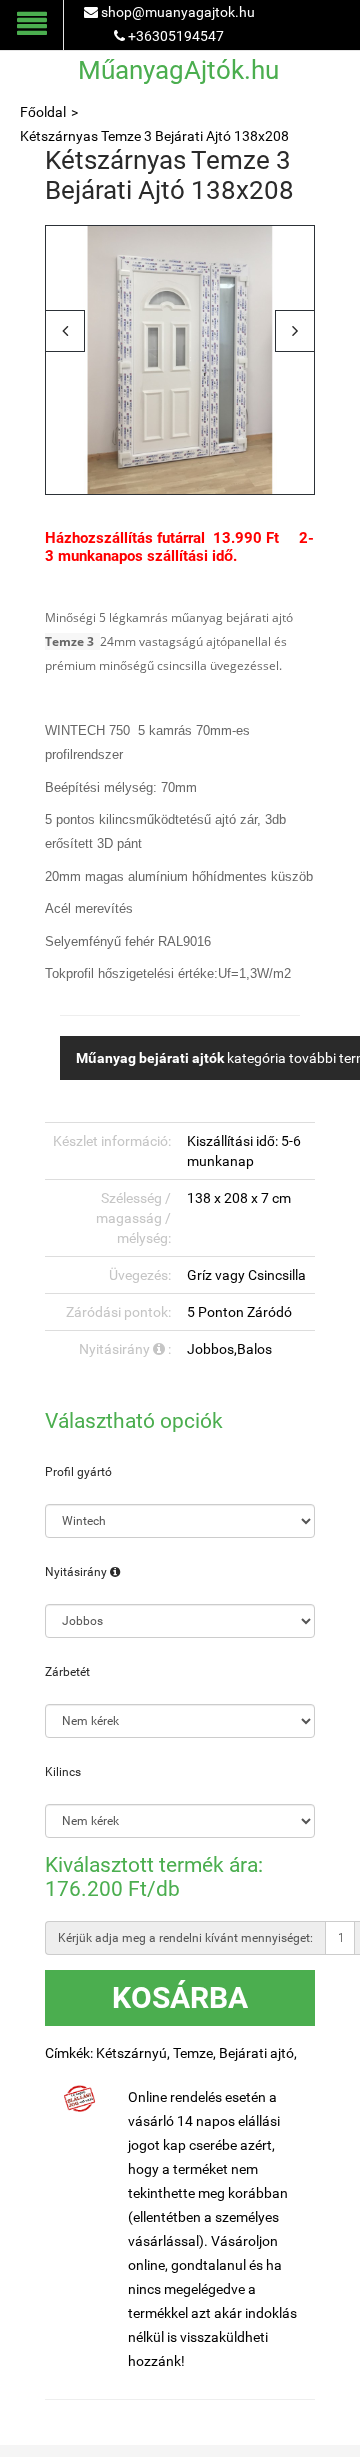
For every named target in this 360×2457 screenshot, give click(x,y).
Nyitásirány (77, 1572)
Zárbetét (67, 1672)
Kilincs (63, 1772)
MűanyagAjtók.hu (178, 70)
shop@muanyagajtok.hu (178, 12)
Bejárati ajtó (256, 2053)
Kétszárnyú (131, 2053)
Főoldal (43, 112)
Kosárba (180, 1997)
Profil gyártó (78, 1472)
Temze (193, 2053)
